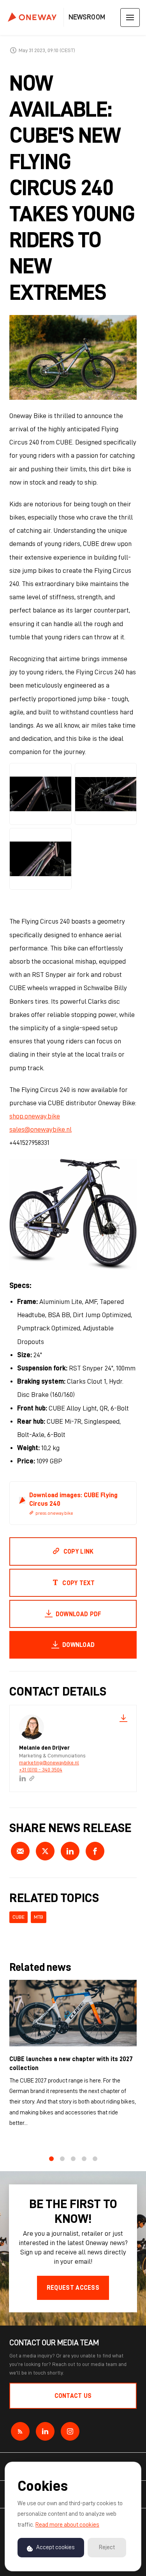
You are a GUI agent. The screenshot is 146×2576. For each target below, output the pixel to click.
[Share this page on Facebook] (95, 1851)
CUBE (18, 1917)
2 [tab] (62, 2159)
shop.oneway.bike (35, 1116)
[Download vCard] (123, 1718)
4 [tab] (84, 2159)
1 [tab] (51, 2159)
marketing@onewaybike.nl (49, 1762)
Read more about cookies (67, 2525)
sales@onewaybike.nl (40, 1129)
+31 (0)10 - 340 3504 (41, 1769)
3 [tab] (73, 2159)
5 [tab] (95, 2159)
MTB (39, 1917)
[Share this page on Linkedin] (70, 1851)
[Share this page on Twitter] (45, 1851)
